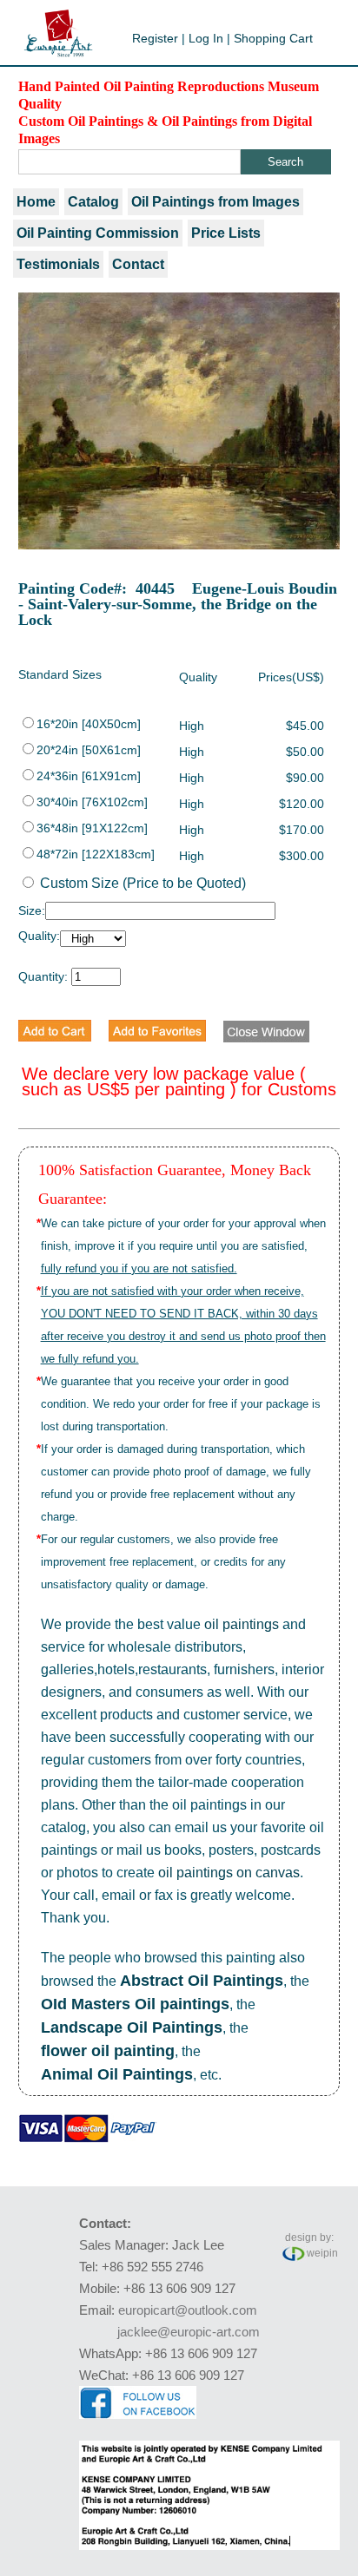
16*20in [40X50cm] (89, 724)
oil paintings (242, 1624)
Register (155, 38)
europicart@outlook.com (188, 2310)
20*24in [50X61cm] (89, 750)
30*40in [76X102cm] (92, 802)
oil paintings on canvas (229, 1873)
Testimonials (58, 264)
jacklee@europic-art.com (189, 2332)
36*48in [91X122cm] (92, 828)
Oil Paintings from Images (215, 202)
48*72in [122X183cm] (96, 854)
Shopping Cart (273, 38)
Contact (138, 264)
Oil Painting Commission (98, 233)
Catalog (93, 202)
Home (36, 202)
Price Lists (226, 233)
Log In (206, 38)
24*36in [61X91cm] (89, 776)
